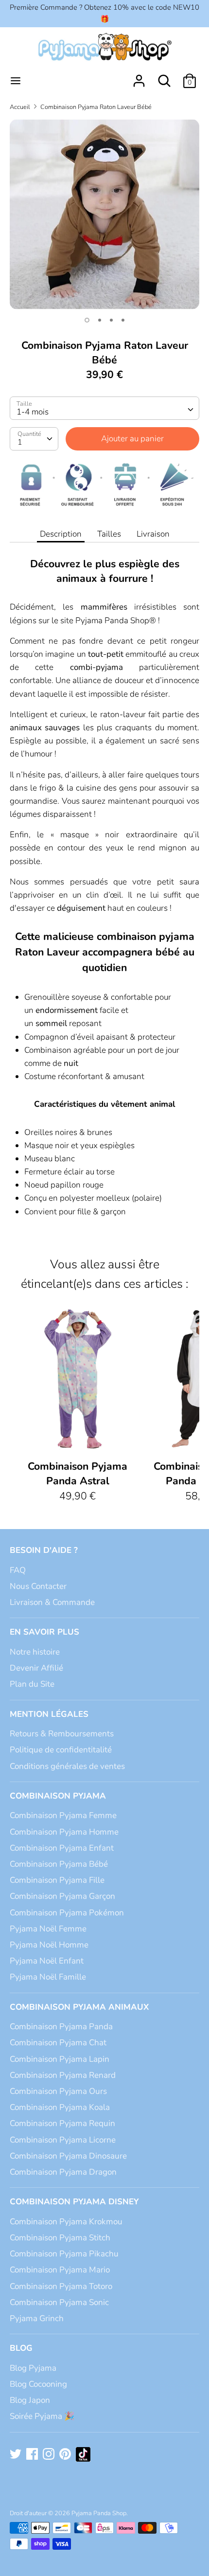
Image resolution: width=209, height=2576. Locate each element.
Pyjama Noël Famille (48, 1977)
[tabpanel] (104, 214)
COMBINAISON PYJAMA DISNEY (74, 2202)
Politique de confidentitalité (61, 1750)
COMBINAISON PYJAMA (58, 1796)
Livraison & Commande (52, 1602)
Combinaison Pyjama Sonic (59, 2302)
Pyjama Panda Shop (99, 2513)
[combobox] (104, 408)
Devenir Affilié (36, 1668)
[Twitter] (17, 2455)
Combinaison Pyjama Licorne (63, 2140)
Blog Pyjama (33, 2368)
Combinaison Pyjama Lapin (60, 2059)
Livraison (153, 534)
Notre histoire (35, 1652)
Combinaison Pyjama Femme (63, 1815)
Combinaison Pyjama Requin (62, 2123)
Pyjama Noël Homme (49, 1945)
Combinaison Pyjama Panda (61, 2027)
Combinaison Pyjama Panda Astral (78, 1474)
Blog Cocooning (38, 2384)
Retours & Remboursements (62, 1734)
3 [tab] (111, 320)
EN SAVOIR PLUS (44, 1632)
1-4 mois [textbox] (33, 412)
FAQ (18, 1570)
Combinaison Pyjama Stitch (60, 2238)
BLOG (21, 2348)
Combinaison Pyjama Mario (60, 2270)
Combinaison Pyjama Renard (63, 2075)
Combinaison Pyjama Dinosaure (68, 2156)
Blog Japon (30, 2400)
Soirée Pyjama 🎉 (42, 2416)
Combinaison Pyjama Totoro (61, 2286)
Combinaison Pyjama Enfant (62, 1848)
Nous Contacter (38, 1586)
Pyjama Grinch (37, 2318)
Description (61, 534)
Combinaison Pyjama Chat (58, 2043)
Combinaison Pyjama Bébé (59, 1864)
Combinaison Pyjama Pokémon (67, 1913)
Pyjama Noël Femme (48, 1929)
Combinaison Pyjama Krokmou (66, 2222)
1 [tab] (87, 320)
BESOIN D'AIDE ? (44, 1550)
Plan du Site (32, 1684)
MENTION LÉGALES (49, 1714)
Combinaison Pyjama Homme (64, 1832)
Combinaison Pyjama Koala (60, 2107)
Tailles (109, 534)
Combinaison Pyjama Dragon (63, 2172)
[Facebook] (33, 2455)
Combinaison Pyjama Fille (57, 1880)
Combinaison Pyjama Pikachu (64, 2254)
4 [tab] (123, 320)
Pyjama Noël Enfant (47, 1961)
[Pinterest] (66, 2455)
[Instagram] (50, 2455)
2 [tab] (100, 320)
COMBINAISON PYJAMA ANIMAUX (79, 2007)
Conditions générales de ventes (67, 1766)
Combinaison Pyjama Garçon (62, 1896)
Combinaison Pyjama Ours (58, 2091)
